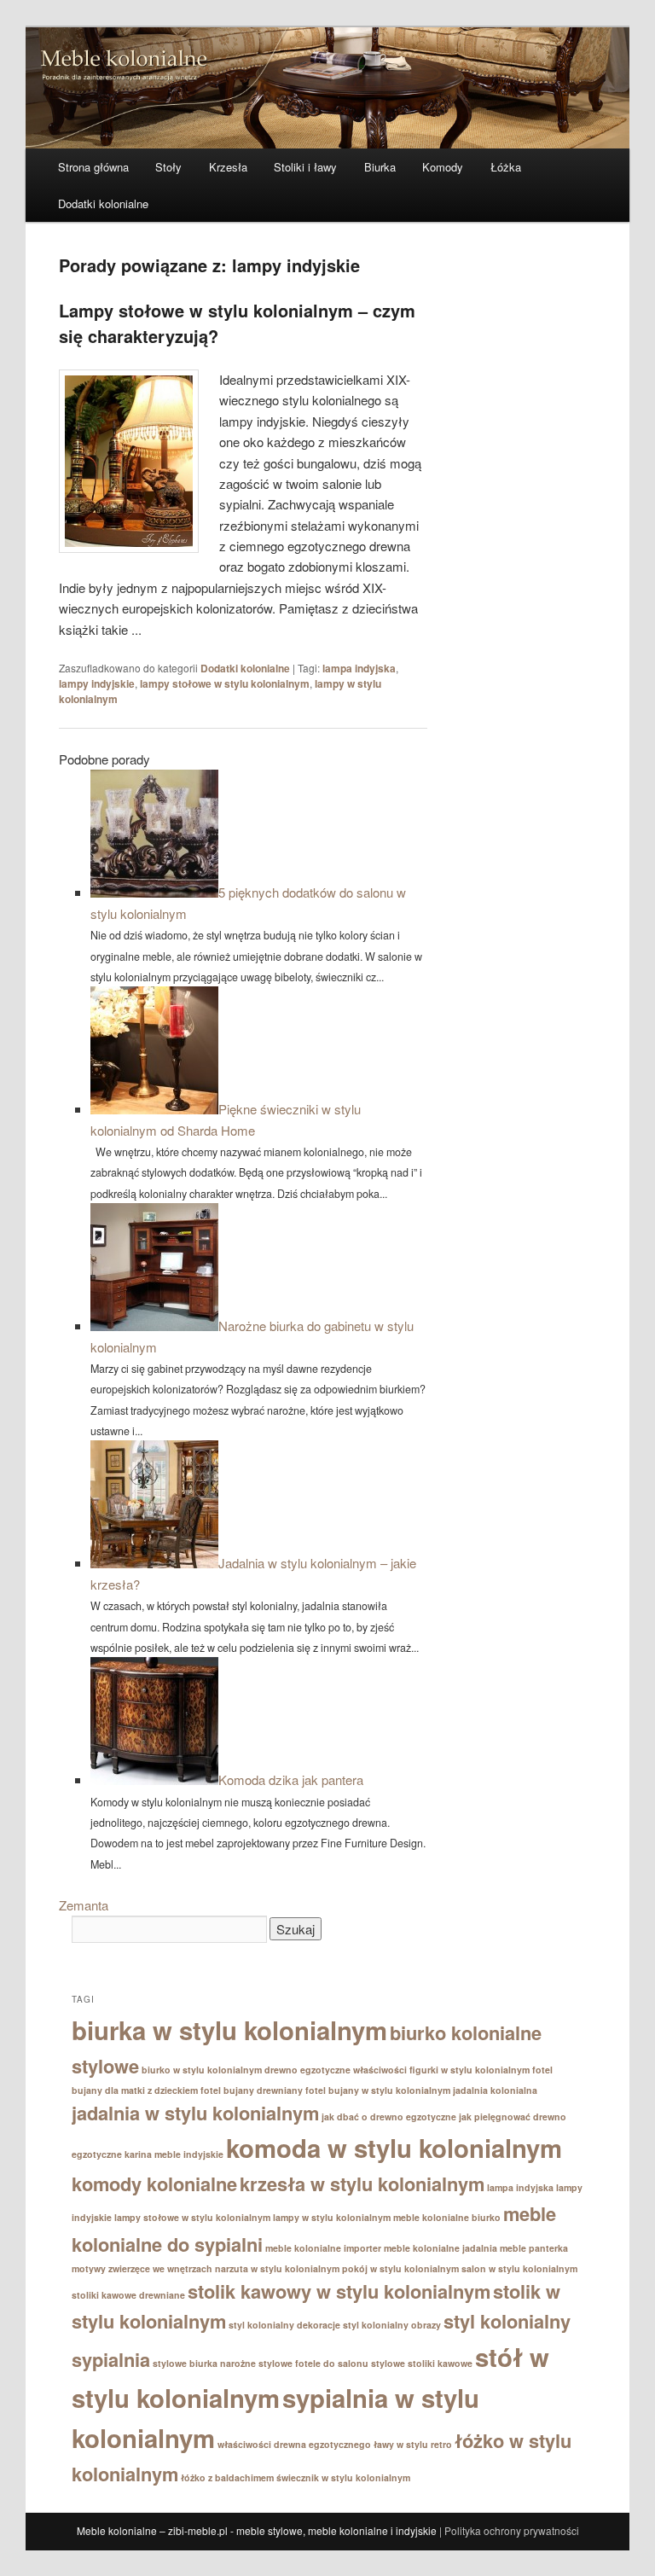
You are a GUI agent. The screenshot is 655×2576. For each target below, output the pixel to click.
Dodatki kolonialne (103, 204)
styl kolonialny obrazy (392, 2325)
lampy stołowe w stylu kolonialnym (225, 683)
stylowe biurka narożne (204, 2363)
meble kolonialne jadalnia (441, 2248)
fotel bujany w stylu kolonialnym (378, 2090)
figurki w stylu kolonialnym (470, 2070)
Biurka (380, 167)
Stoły (168, 167)
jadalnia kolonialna (495, 2090)
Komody (443, 167)
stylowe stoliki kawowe (422, 2363)
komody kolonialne (154, 2183)
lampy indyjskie (97, 683)
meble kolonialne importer (323, 2248)
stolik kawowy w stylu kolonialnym (339, 2291)
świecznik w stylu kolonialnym (343, 2477)
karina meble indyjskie (174, 2154)
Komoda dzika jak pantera (291, 1779)
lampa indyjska (359, 668)
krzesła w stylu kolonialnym (362, 2183)
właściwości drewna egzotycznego (294, 2444)
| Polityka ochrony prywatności (509, 2530)
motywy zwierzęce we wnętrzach (142, 2268)
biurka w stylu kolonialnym (229, 2030)
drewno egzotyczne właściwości (336, 2070)
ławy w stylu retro (413, 2444)
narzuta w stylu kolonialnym (277, 2268)
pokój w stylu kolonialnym (400, 2268)
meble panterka (534, 2248)
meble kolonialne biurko (447, 2217)
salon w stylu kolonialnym (519, 2268)
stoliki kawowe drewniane (128, 2295)
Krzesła (228, 167)
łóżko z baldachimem (227, 2477)
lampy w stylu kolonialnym (332, 2217)
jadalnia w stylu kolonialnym (195, 2113)
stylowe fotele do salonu (313, 2363)
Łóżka (506, 167)
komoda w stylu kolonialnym (394, 2148)
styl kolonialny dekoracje (284, 2325)
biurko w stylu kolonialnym (202, 2070)
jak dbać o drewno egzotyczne (389, 2117)
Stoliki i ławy (305, 167)
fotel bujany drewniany (252, 2090)
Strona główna (93, 167)
